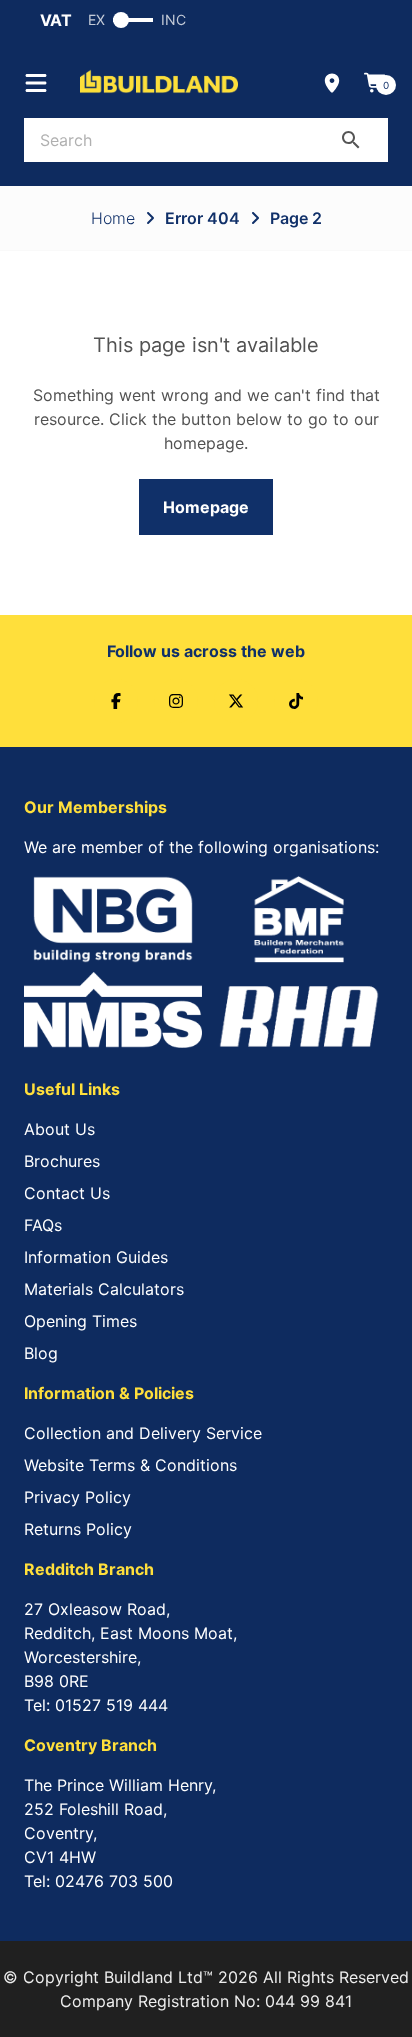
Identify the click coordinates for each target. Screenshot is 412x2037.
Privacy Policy (77, 1497)
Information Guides (96, 1257)
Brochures (62, 1161)
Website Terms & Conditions (130, 1465)
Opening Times (80, 1321)
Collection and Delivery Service (143, 1433)
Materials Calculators (104, 1289)
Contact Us (67, 1193)
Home (113, 218)
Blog (41, 1353)
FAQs (43, 1225)
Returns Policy (78, 1529)
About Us (59, 1129)
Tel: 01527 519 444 (96, 1705)
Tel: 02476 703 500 (98, 1881)
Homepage (206, 507)
